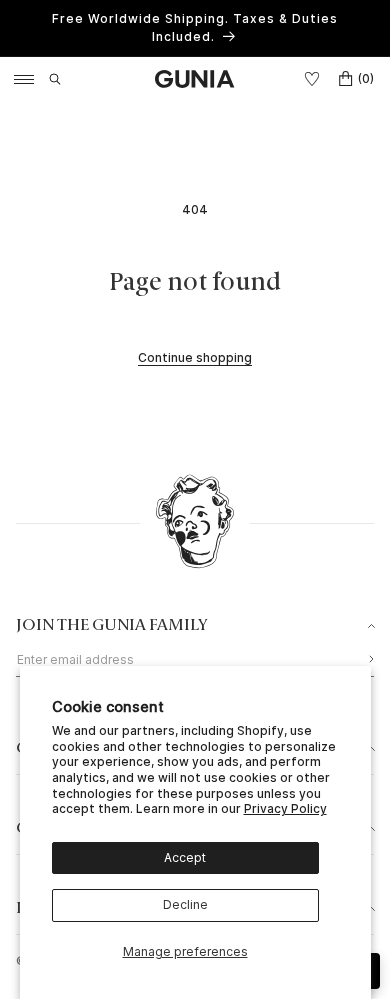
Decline (185, 904)
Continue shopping (195, 357)
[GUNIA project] (195, 524)
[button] (55, 79)
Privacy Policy (285, 808)
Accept (185, 857)
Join (366, 659)
